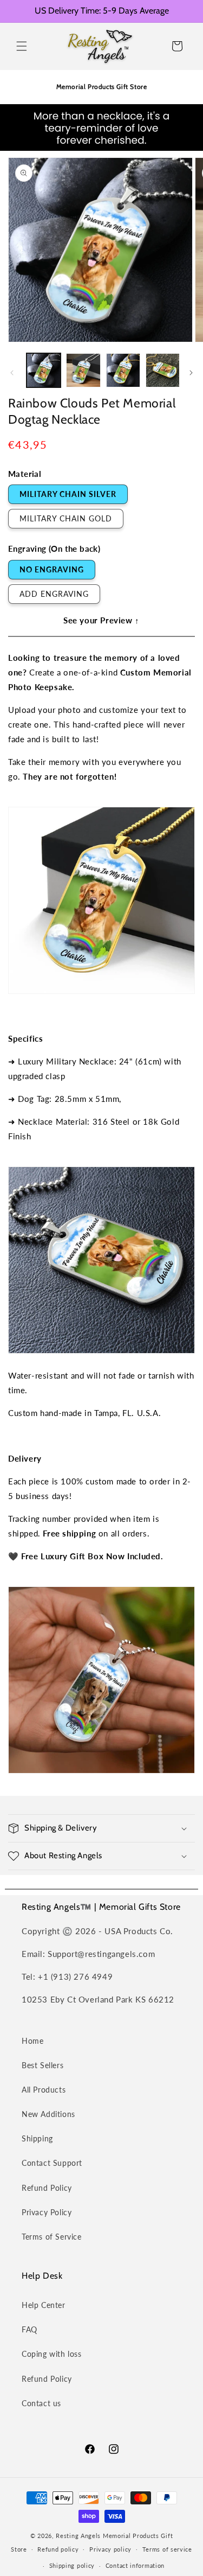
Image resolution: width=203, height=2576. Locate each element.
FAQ (30, 2329)
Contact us (41, 2403)
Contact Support (52, 2163)
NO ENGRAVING (52, 569)
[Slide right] (191, 373)
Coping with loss (52, 2354)
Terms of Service (52, 2237)
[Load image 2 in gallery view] (83, 370)
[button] (22, 46)
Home (32, 2041)
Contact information (135, 2565)
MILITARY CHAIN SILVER (68, 494)
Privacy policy (110, 2549)
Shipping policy (72, 2565)
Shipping (37, 2138)
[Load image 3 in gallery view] (123, 370)
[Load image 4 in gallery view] (163, 370)
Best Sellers (42, 2065)
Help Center (44, 2305)
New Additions (48, 2114)
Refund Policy (47, 2188)
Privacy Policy (47, 2212)
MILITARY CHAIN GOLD (66, 518)
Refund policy (58, 2549)
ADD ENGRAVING (54, 594)
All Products (44, 2090)
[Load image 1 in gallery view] (44, 370)
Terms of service (167, 2549)
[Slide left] (12, 373)
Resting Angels (78, 2536)
